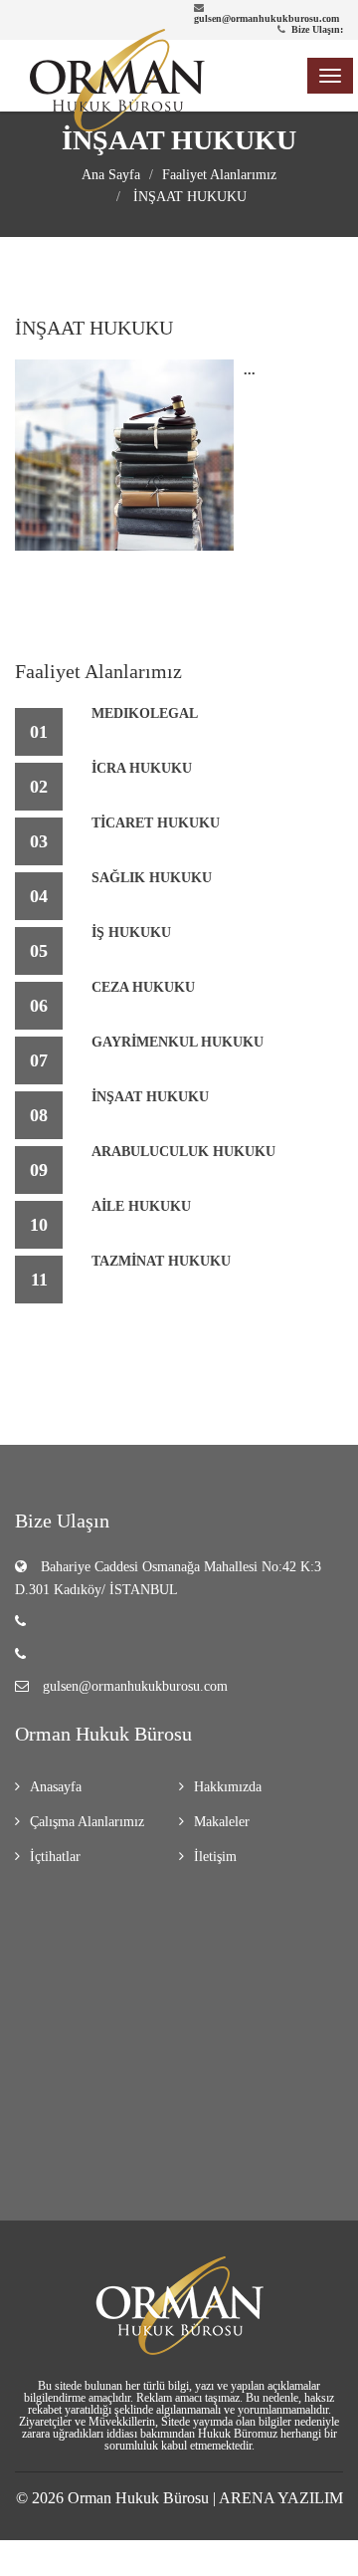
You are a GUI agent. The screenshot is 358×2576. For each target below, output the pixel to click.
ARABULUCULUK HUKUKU (183, 1152)
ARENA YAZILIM (281, 2498)
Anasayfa (56, 1787)
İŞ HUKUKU (131, 933)
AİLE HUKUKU (141, 1206)
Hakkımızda (228, 1787)
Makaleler (222, 1822)
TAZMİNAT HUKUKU (161, 1261)
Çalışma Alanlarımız (87, 1822)
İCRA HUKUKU (142, 768)
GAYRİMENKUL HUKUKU (178, 1042)
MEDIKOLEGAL (145, 713)
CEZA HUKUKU (143, 987)
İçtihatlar (55, 1857)
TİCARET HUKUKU (156, 823)
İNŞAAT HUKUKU (188, 197)
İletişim (215, 1857)
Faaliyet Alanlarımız (219, 175)
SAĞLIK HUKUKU (152, 878)
